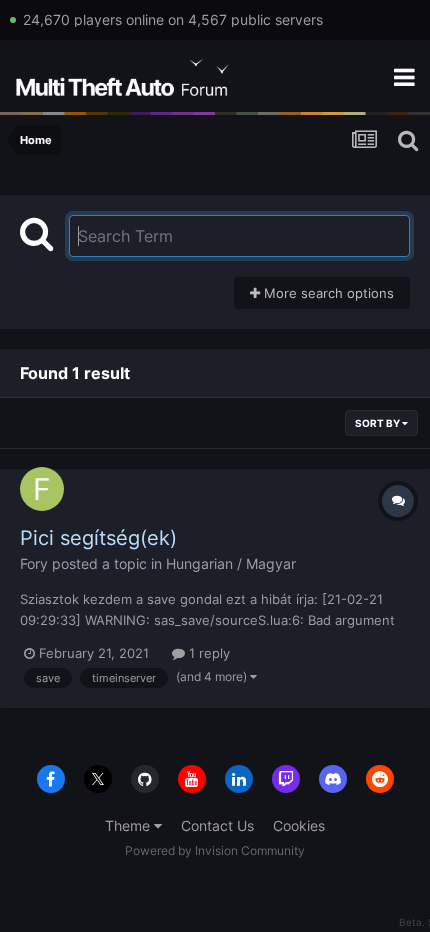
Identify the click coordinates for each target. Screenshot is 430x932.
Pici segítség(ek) (98, 538)
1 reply (207, 653)
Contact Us (217, 825)
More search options (327, 293)
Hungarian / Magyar (231, 563)
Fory (34, 563)
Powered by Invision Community (215, 850)
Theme (129, 825)
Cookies (299, 825)
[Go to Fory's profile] (42, 489)
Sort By (378, 423)
